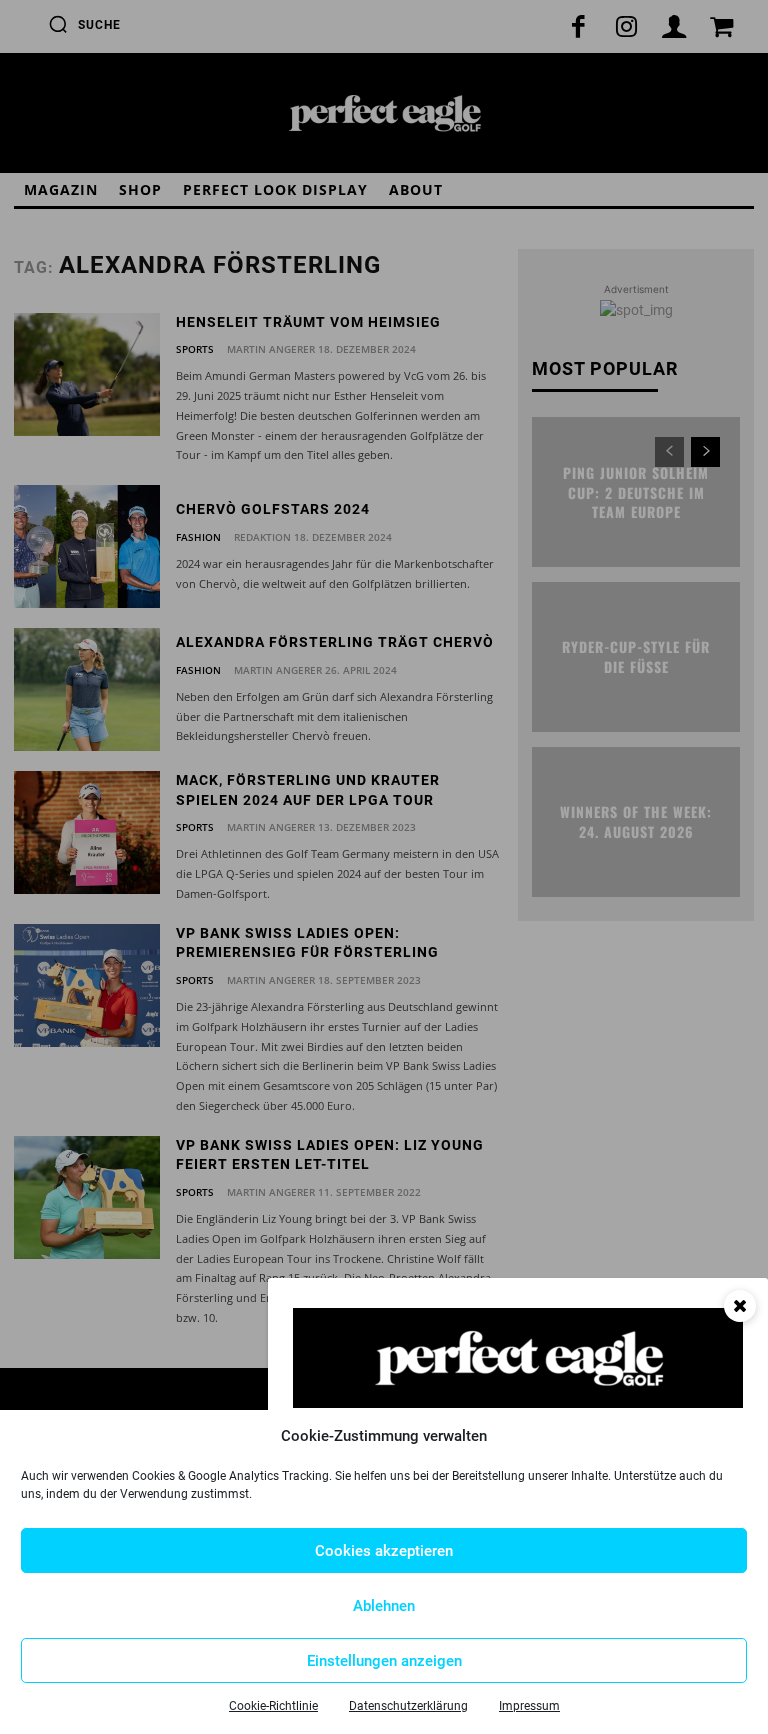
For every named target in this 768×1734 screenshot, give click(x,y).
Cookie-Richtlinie (273, 1706)
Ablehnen (384, 1606)
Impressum (529, 1706)
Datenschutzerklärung (408, 1706)
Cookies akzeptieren (384, 1551)
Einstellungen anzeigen (384, 1661)
